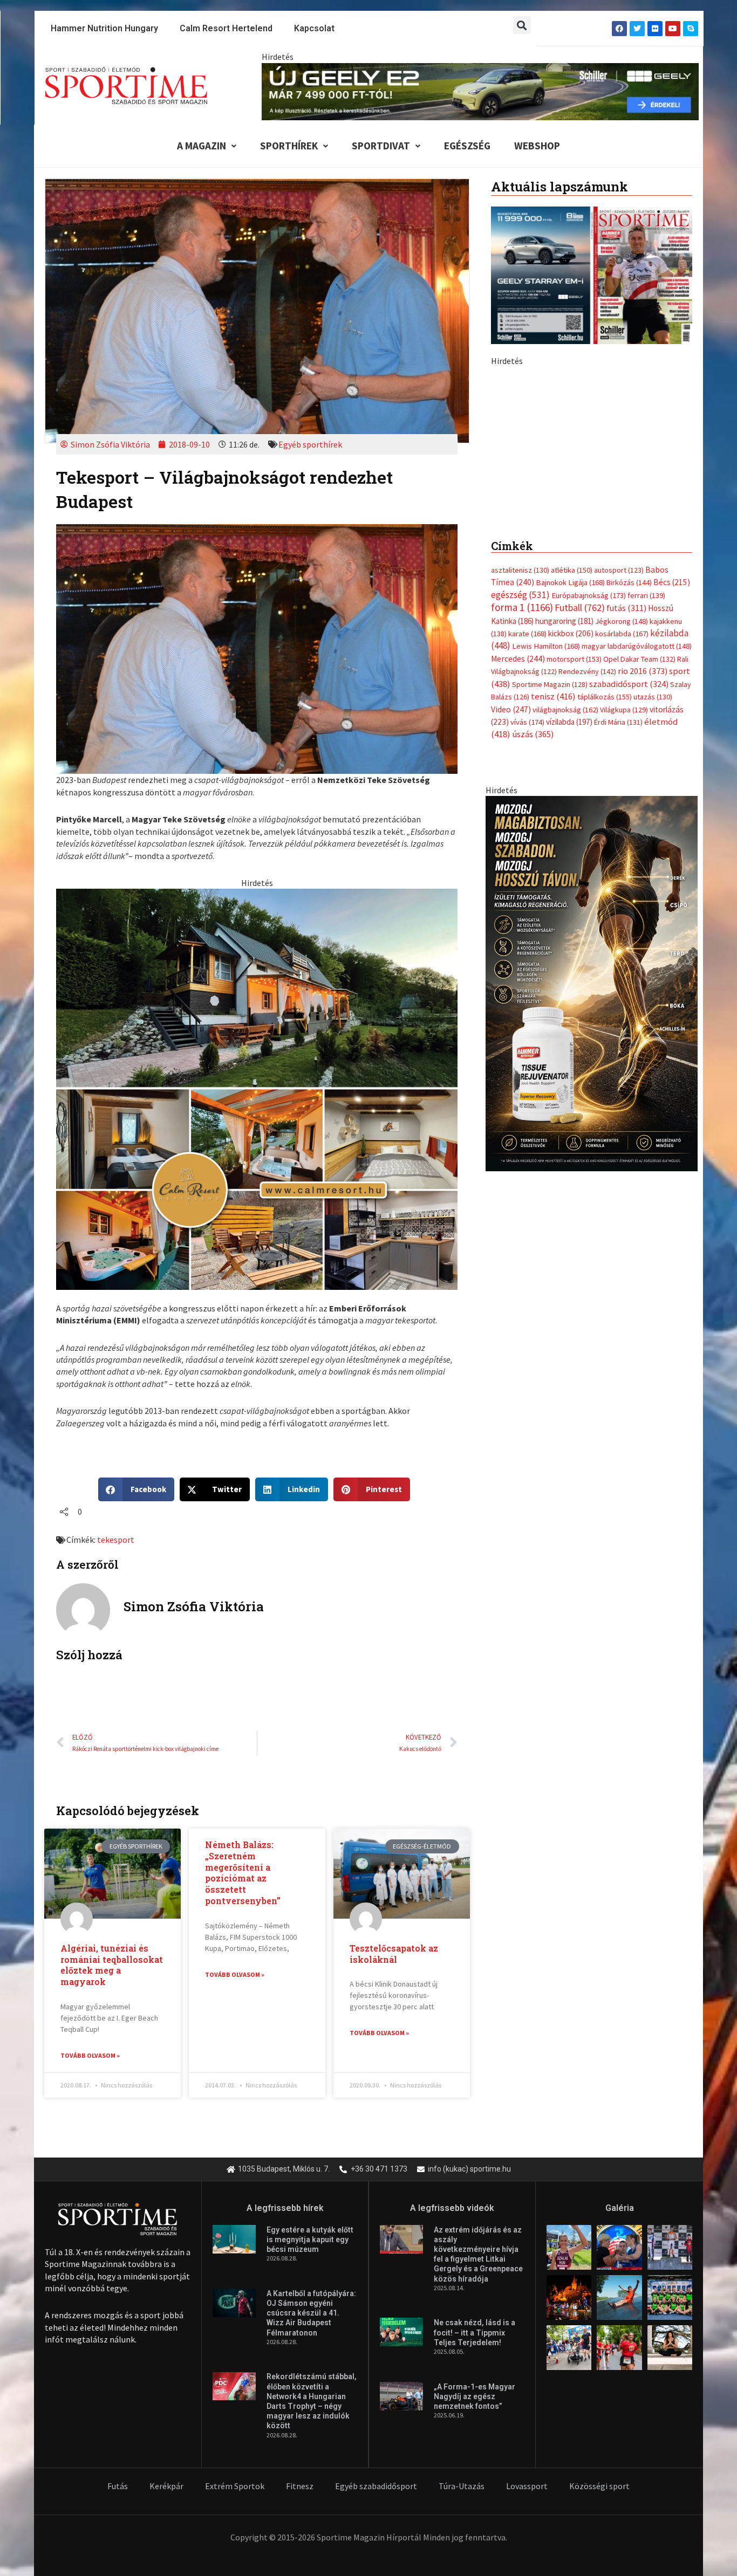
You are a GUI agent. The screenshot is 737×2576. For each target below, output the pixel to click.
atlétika (572, 807)
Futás (118, 2486)
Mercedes (518, 896)
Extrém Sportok (235, 2486)
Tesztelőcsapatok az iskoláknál (394, 1954)
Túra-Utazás (462, 2486)
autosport (619, 807)
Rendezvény (587, 909)
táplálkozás (605, 934)
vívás (527, 959)
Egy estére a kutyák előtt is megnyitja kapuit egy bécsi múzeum (310, 2240)
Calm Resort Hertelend (226, 28)
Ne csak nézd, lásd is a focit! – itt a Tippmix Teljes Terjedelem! (475, 2332)
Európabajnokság (589, 832)
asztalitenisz (520, 807)
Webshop (537, 146)
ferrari (646, 833)
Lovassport (527, 2486)
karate (527, 871)
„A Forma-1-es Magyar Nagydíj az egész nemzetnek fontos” (475, 2396)
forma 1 (522, 844)
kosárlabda (622, 871)
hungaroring (564, 858)
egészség (520, 832)
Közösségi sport (599, 2486)
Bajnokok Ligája (570, 820)
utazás (653, 934)
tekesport (116, 1540)
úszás (533, 971)
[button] (522, 25)
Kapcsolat (314, 28)
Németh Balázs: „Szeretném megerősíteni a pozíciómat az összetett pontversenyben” (243, 1873)
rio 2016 (643, 908)
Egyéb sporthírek (310, 444)
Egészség (467, 146)
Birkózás (629, 820)
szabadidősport (629, 921)
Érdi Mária (618, 959)
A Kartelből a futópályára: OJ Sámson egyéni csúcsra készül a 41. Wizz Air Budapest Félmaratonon (311, 2313)
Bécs (672, 819)
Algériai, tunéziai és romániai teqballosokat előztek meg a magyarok (112, 1965)
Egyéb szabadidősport (376, 2486)
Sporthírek (289, 146)
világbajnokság (565, 947)
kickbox (571, 871)
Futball (580, 845)
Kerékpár (166, 2486)
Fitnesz (300, 2486)
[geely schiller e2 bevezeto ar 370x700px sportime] (591, 554)
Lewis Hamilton (546, 883)
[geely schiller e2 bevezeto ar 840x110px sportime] (480, 91)
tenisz (553, 934)
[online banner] (257, 1088)
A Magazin (202, 146)
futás (626, 845)
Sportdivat (381, 146)
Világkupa (624, 947)
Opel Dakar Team (639, 896)
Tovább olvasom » (90, 2055)
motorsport (574, 896)
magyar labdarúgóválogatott (637, 883)
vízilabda (569, 959)
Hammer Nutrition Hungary (104, 28)
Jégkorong (622, 858)
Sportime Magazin (550, 922)
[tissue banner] (592, 1220)
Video (511, 947)
